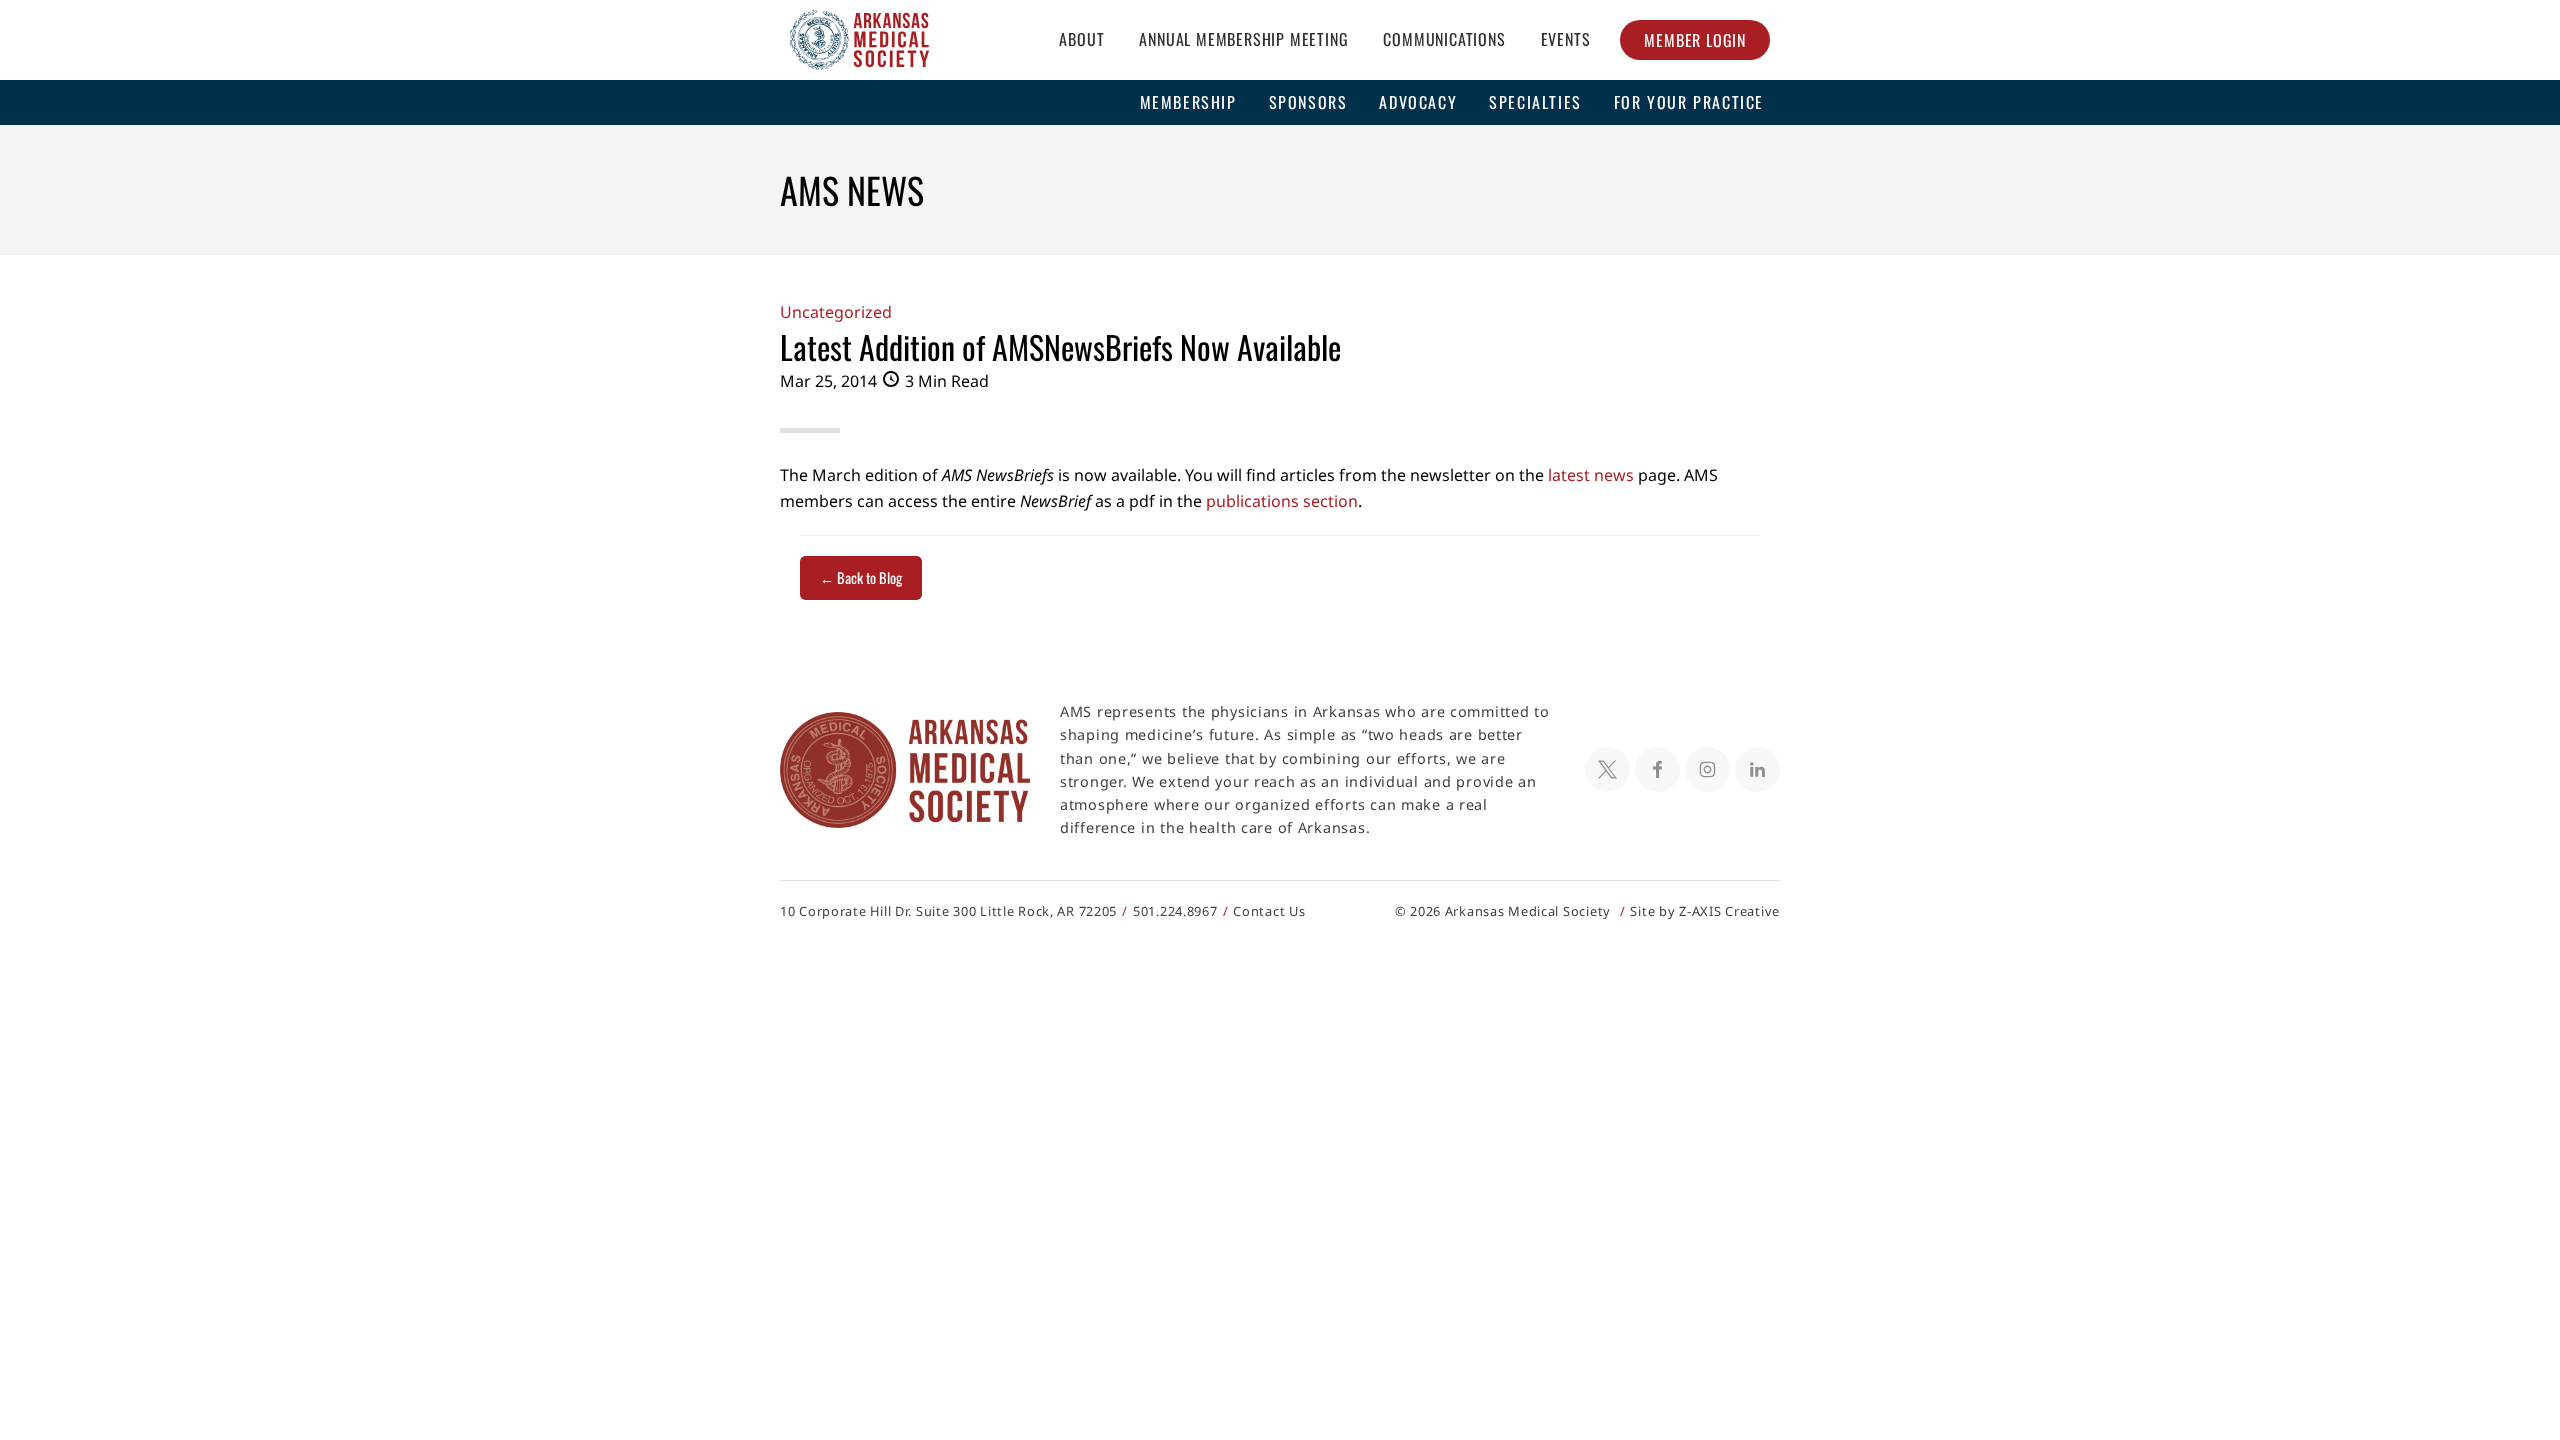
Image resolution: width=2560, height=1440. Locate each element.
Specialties (1535, 102)
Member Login (1695, 40)
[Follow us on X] (1607, 769)
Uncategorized (836, 312)
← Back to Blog (861, 577)
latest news (1591, 475)
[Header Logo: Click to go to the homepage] (860, 40)
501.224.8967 (1175, 911)
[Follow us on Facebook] (1657, 769)
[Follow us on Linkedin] (1757, 769)
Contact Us (1269, 911)
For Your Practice (1689, 102)
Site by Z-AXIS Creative (1705, 911)
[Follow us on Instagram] (1707, 769)
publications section (1282, 501)
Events (1566, 39)
